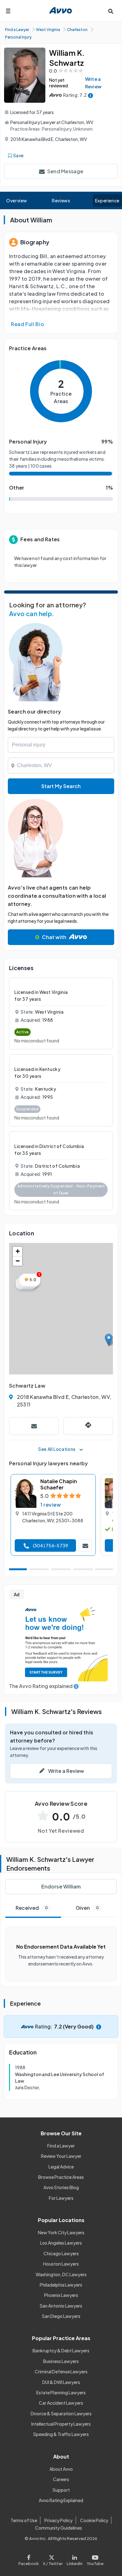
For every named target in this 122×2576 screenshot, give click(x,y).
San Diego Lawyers (61, 2316)
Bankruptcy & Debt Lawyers (61, 2350)
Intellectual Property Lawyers (61, 2424)
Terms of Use (24, 2520)
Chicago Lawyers (61, 2253)
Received (32, 1908)
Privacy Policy (58, 2520)
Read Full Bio (28, 324)
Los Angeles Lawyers (61, 2243)
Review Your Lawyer (61, 2156)
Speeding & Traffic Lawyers (61, 2434)
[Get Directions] (88, 1426)
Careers (61, 2479)
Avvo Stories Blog (61, 2187)
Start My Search (61, 786)
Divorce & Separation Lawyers (61, 2413)
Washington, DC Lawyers (61, 2274)
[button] (109, 1340)
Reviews (61, 200)
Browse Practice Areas (61, 2177)
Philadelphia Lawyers (61, 2285)
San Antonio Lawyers (61, 2306)
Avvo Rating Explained (61, 2500)
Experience (107, 200)
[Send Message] (34, 1426)
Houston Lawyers (61, 2264)
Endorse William (61, 1886)
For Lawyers (61, 2198)
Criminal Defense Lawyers (61, 2371)
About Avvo (61, 2469)
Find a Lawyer (61, 2146)
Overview (17, 200)
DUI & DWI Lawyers (61, 2382)
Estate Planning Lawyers (61, 2392)
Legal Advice (61, 2167)
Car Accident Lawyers (61, 2403)
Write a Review (93, 83)
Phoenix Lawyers (61, 2295)
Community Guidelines (58, 2528)
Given (87, 1908)
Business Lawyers (61, 2361)
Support (61, 2490)
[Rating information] (91, 95)
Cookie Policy (94, 2520)
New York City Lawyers (61, 2232)
